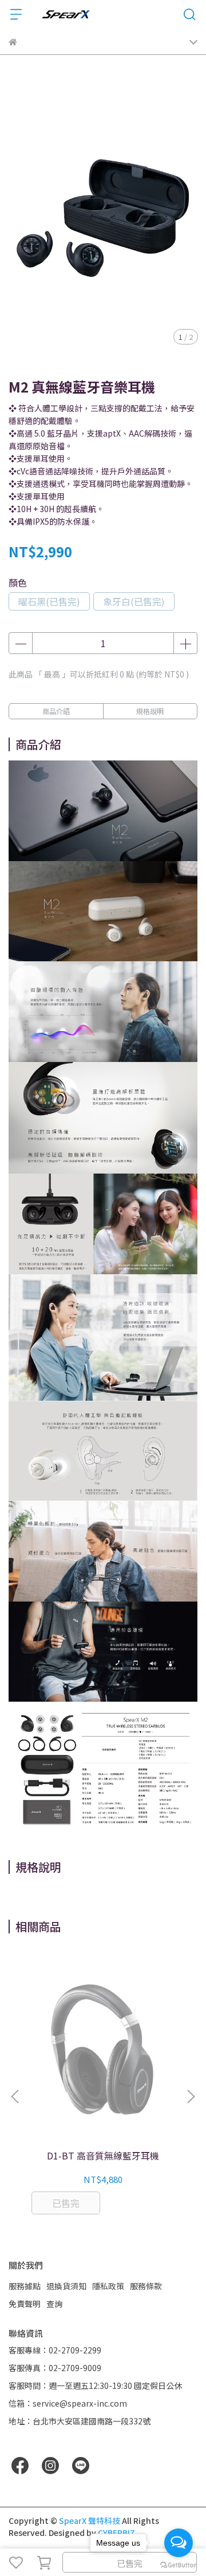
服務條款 (146, 2286)
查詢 (54, 2304)
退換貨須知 (66, 2286)
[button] (191, 2097)
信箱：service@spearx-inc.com (68, 2403)
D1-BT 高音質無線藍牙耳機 (103, 2155)
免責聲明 (25, 2304)
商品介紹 (56, 711)
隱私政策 (108, 2286)
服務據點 (25, 2286)
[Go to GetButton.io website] (179, 2565)
